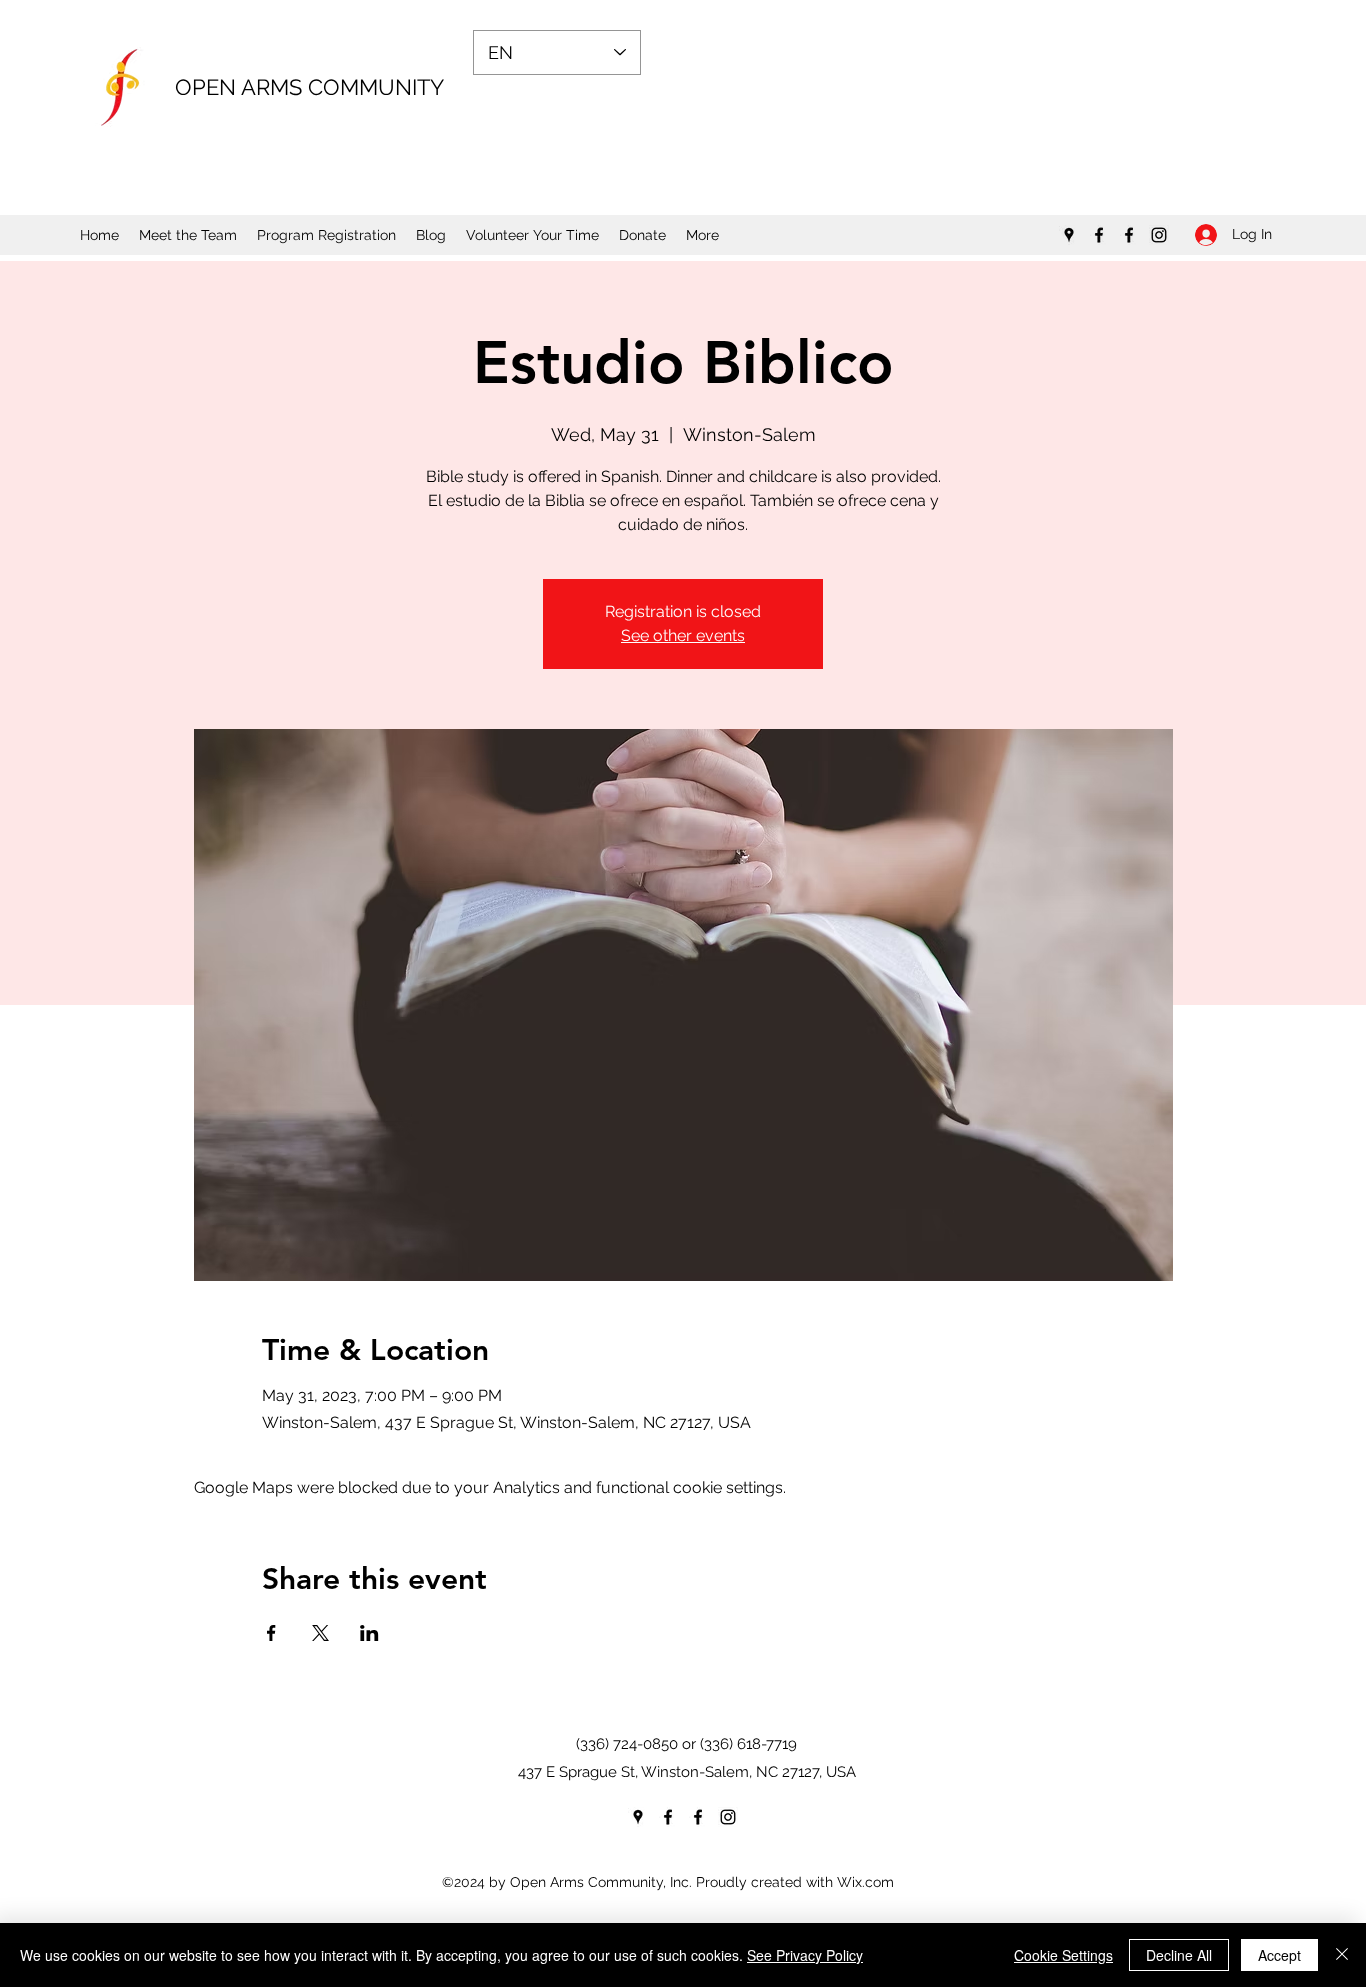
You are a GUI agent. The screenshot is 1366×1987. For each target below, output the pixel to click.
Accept (1279, 1955)
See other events (683, 635)
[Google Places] (1069, 235)
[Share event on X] (320, 1633)
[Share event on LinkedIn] (369, 1633)
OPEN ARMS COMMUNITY (309, 87)
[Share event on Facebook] (271, 1633)
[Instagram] (1159, 235)
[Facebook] (1099, 235)
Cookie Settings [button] (1063, 1955)
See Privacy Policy (805, 1955)
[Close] (1342, 1955)
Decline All (1179, 1955)
